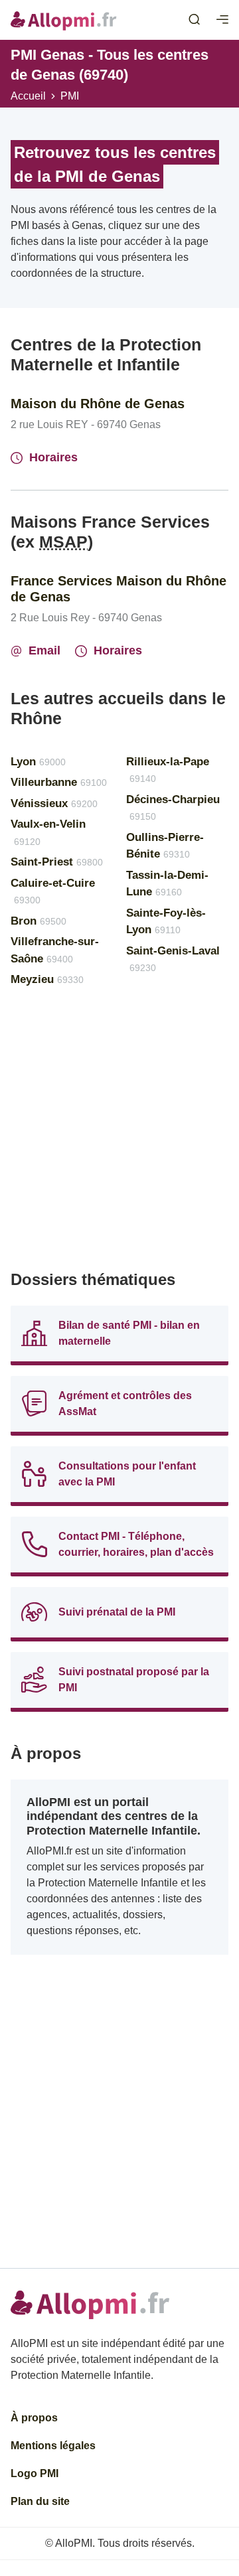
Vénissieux (54, 803)
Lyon (38, 762)
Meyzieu (47, 979)
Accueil (28, 96)
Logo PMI (35, 2473)
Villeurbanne (59, 782)
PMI (70, 96)
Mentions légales (53, 2446)
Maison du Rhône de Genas (98, 404)
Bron (39, 921)
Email (44, 650)
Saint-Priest (57, 862)
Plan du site (40, 2501)
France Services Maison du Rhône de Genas (119, 589)
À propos (34, 2418)
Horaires (53, 457)
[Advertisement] (119, 1134)
